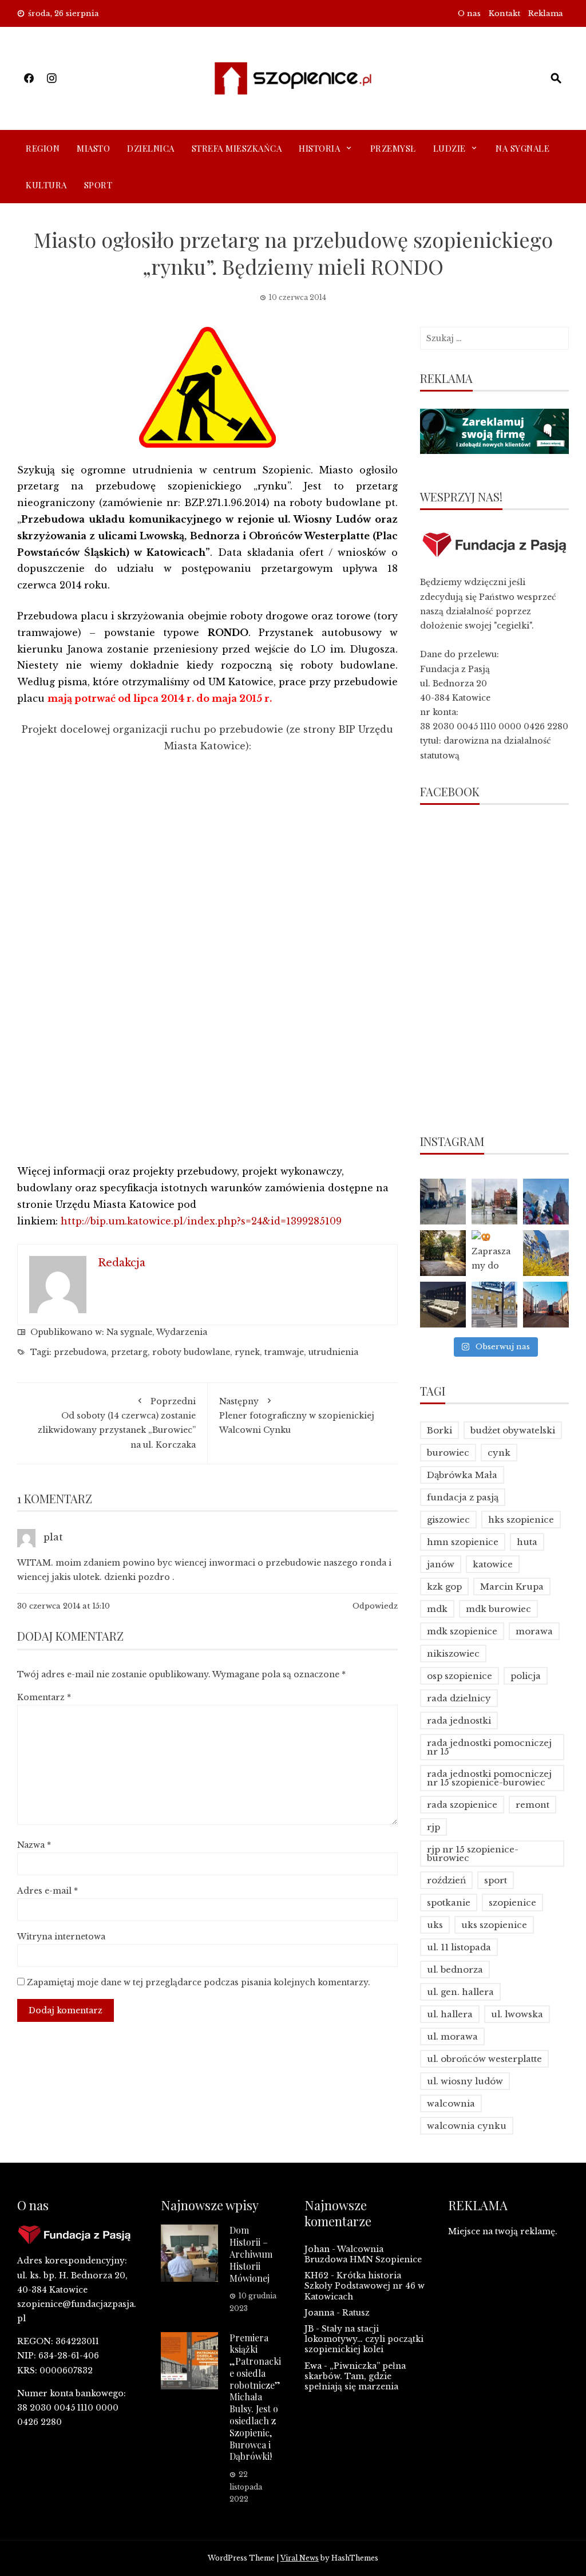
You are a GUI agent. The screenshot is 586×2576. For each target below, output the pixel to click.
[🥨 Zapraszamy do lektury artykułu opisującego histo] (494, 1253)
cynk (499, 1453)
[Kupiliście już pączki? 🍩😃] (443, 1202)
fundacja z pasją (463, 1497)
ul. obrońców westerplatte (484, 2059)
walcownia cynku (467, 2126)
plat (53, 1537)
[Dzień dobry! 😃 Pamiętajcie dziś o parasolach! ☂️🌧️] (494, 1202)
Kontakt (504, 13)
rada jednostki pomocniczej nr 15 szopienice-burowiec (489, 1778)
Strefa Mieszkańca (237, 148)
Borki (439, 1430)
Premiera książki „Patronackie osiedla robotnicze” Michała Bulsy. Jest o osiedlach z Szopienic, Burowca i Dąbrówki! (255, 2397)
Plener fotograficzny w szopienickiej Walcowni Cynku (297, 1416)
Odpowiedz (375, 1606)
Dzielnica (151, 148)
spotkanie (449, 1903)
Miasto (93, 148)
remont (532, 1805)
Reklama (546, 13)
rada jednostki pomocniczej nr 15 (489, 1747)
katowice (493, 1564)
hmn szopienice (463, 1542)
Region (43, 148)
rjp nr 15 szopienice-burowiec (473, 1854)
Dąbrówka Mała (462, 1475)
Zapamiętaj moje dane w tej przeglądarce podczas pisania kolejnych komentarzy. (199, 1982)
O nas (469, 13)
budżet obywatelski (513, 1430)
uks (435, 1925)
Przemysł (393, 148)
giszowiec (448, 1520)
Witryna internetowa (61, 1937)
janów (441, 1564)
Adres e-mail (47, 1891)
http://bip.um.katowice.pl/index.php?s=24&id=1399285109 (201, 1221)
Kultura (46, 185)
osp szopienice (460, 1676)
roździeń (446, 1880)
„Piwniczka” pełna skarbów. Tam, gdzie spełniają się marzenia (355, 2376)
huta (527, 1542)
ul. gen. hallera (460, 1992)
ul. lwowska (517, 2014)
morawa (534, 1631)
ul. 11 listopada (459, 1947)
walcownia (451, 2103)
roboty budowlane (191, 1352)
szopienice (512, 1903)
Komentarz (44, 1697)
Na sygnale (522, 148)
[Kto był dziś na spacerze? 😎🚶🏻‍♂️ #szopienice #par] (546, 1253)
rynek (247, 1352)
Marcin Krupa (512, 1587)
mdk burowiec (498, 1609)
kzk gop (444, 1587)
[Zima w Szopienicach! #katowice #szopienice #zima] (443, 1305)
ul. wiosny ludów (465, 2081)
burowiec (448, 1453)
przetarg (129, 1352)
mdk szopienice (462, 1631)
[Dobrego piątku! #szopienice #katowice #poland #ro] (443, 1253)
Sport (98, 185)
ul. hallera (450, 2014)
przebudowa (80, 1352)
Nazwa (34, 1845)
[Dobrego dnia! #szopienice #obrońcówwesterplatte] (546, 1305)
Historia (319, 148)
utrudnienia (333, 1352)
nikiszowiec (453, 1654)
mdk (437, 1609)
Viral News (300, 2558)
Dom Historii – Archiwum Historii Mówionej (251, 2254)
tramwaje (284, 1352)
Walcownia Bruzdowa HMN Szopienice (363, 2254)
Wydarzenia (182, 1332)
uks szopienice (494, 1925)
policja (526, 1676)
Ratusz (356, 2313)
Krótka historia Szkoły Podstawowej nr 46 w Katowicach (365, 2286)
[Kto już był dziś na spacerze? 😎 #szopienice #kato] (494, 1305)
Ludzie (450, 148)
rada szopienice (462, 1805)
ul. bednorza (455, 1969)
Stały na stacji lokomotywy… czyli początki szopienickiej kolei (364, 2339)
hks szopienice (521, 1520)
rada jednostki (459, 1720)
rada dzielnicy (459, 1698)
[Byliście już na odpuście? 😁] (546, 1202)
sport (496, 1880)
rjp (433, 1827)
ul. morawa (452, 2036)
